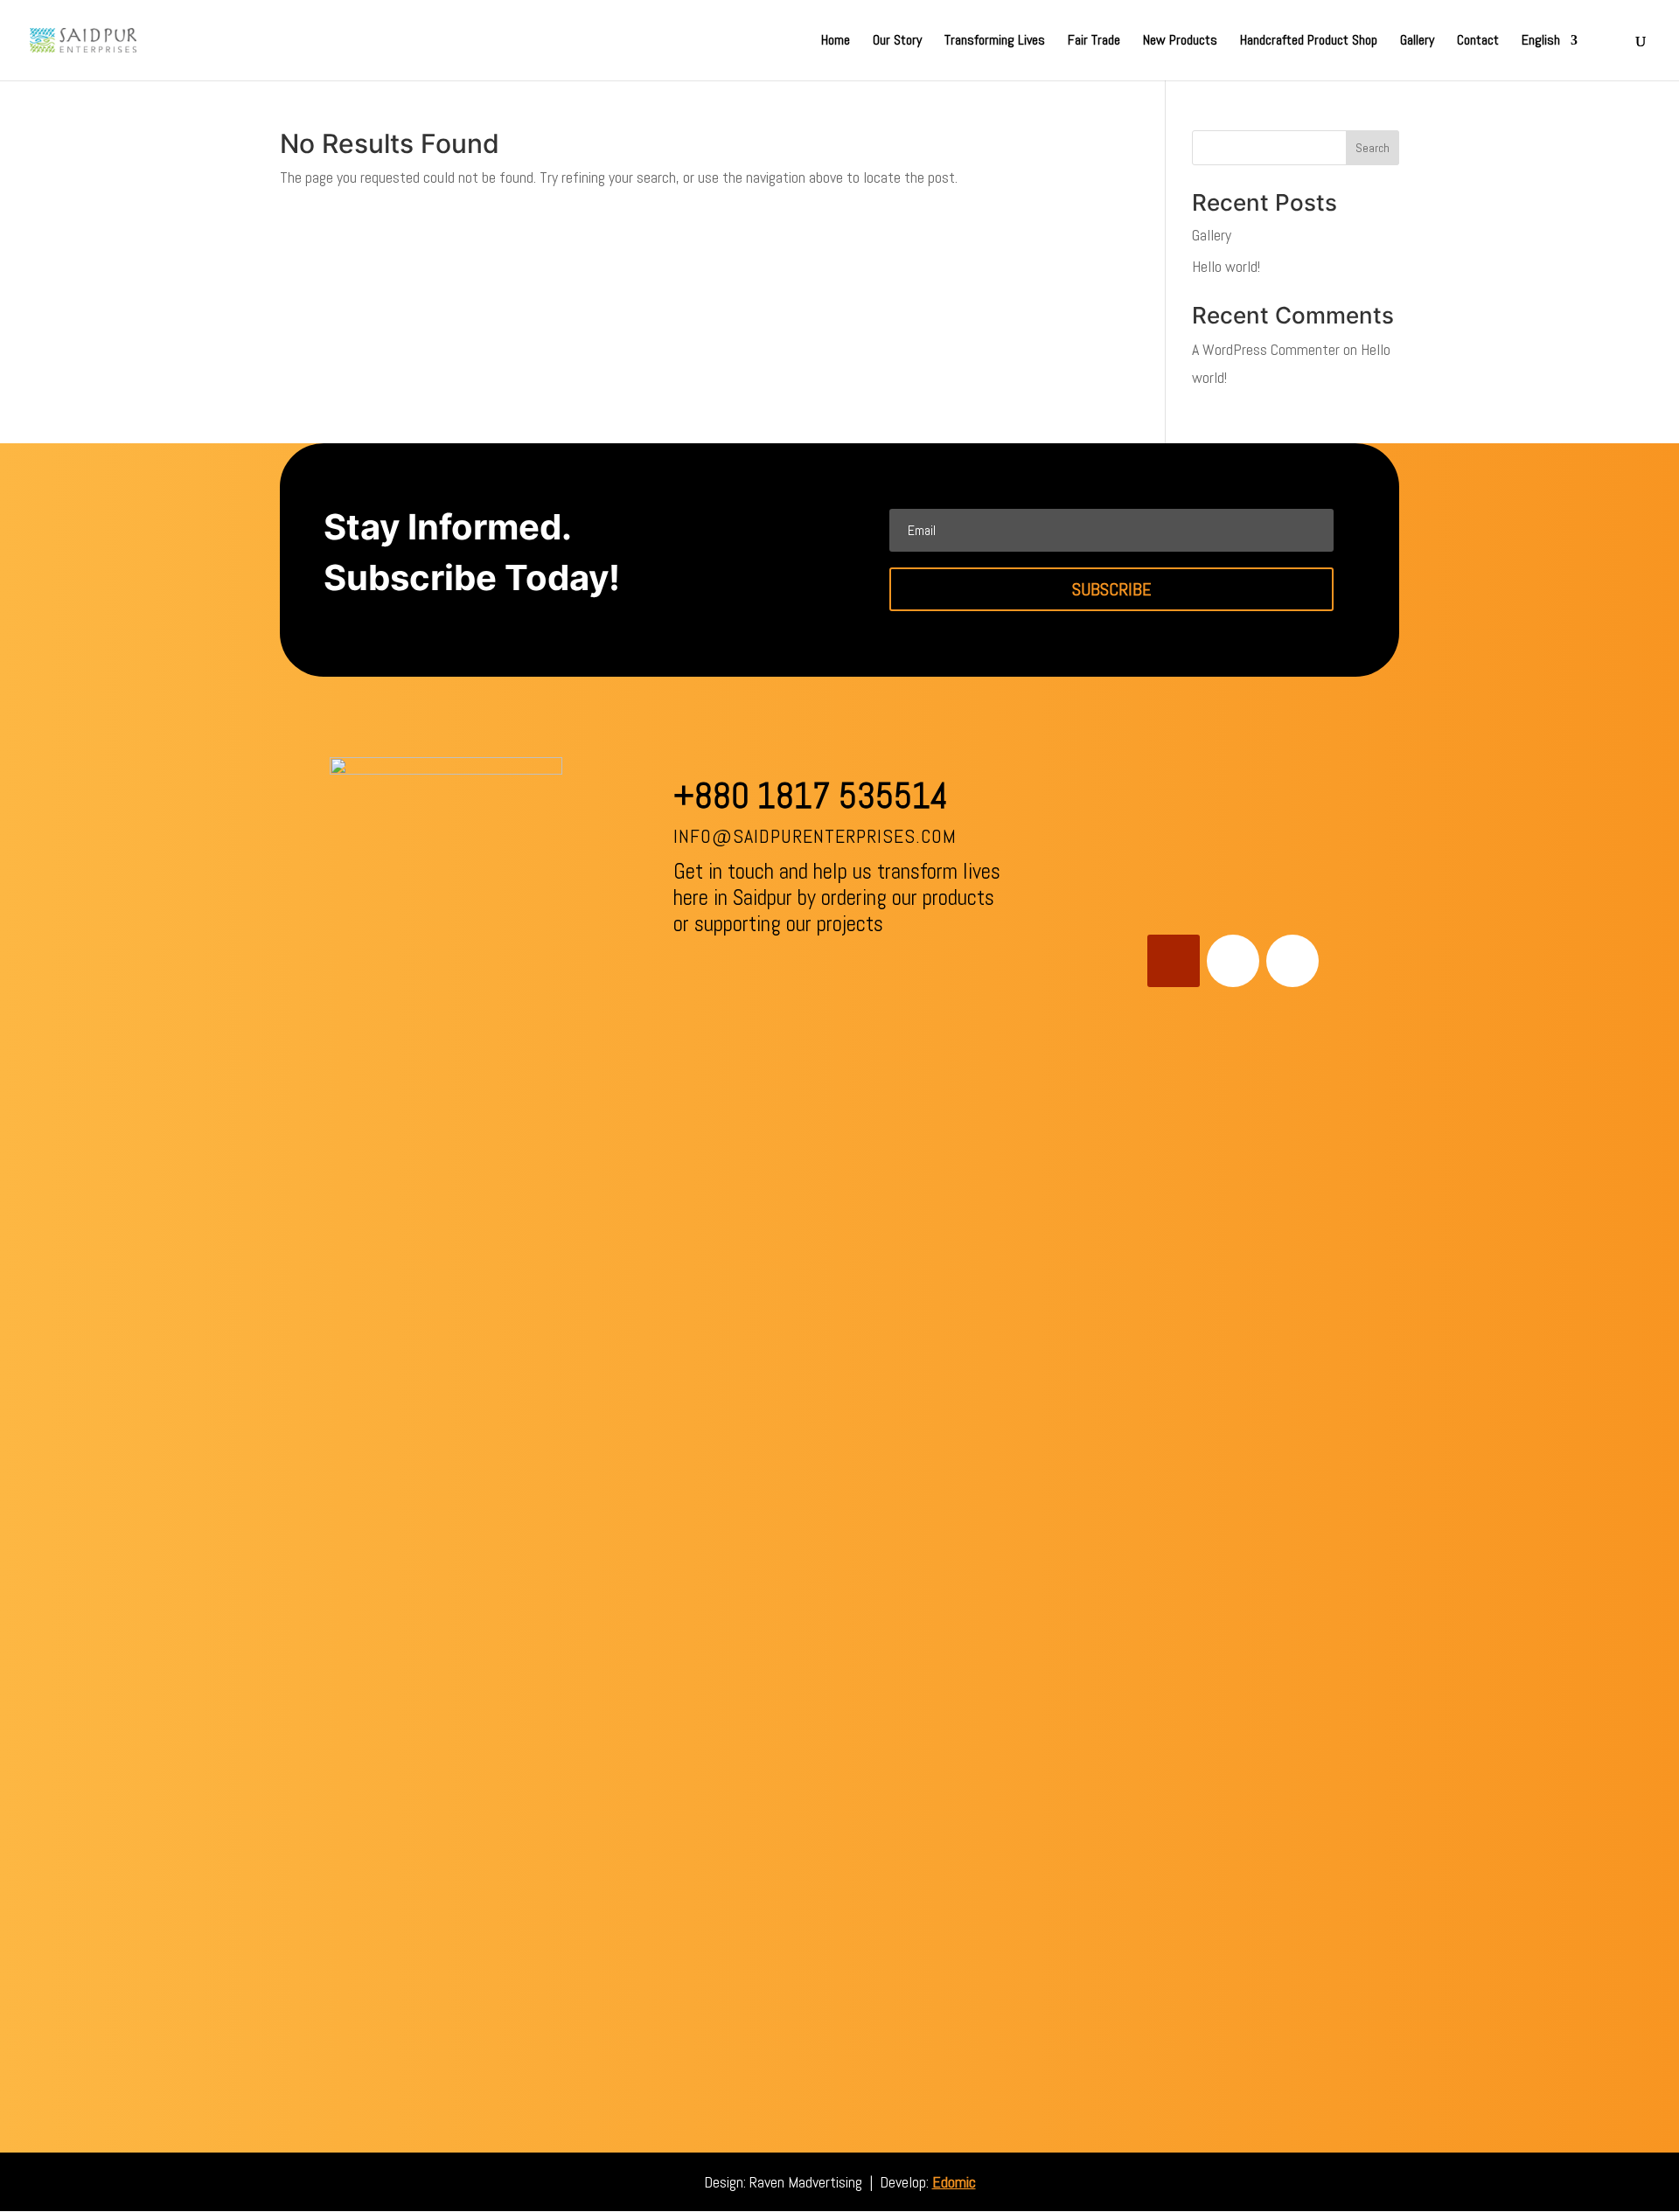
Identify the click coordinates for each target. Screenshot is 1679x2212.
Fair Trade (1094, 42)
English (1541, 42)
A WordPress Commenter (1266, 349)
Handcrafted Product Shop (1309, 42)
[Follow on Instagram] (1292, 961)
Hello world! (1226, 266)
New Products (1180, 42)
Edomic (954, 2182)
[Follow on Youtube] (1174, 961)
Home (836, 42)
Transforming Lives (995, 42)
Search (1372, 148)
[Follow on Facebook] (1233, 961)
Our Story (897, 42)
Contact (1478, 42)
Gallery (1417, 42)
